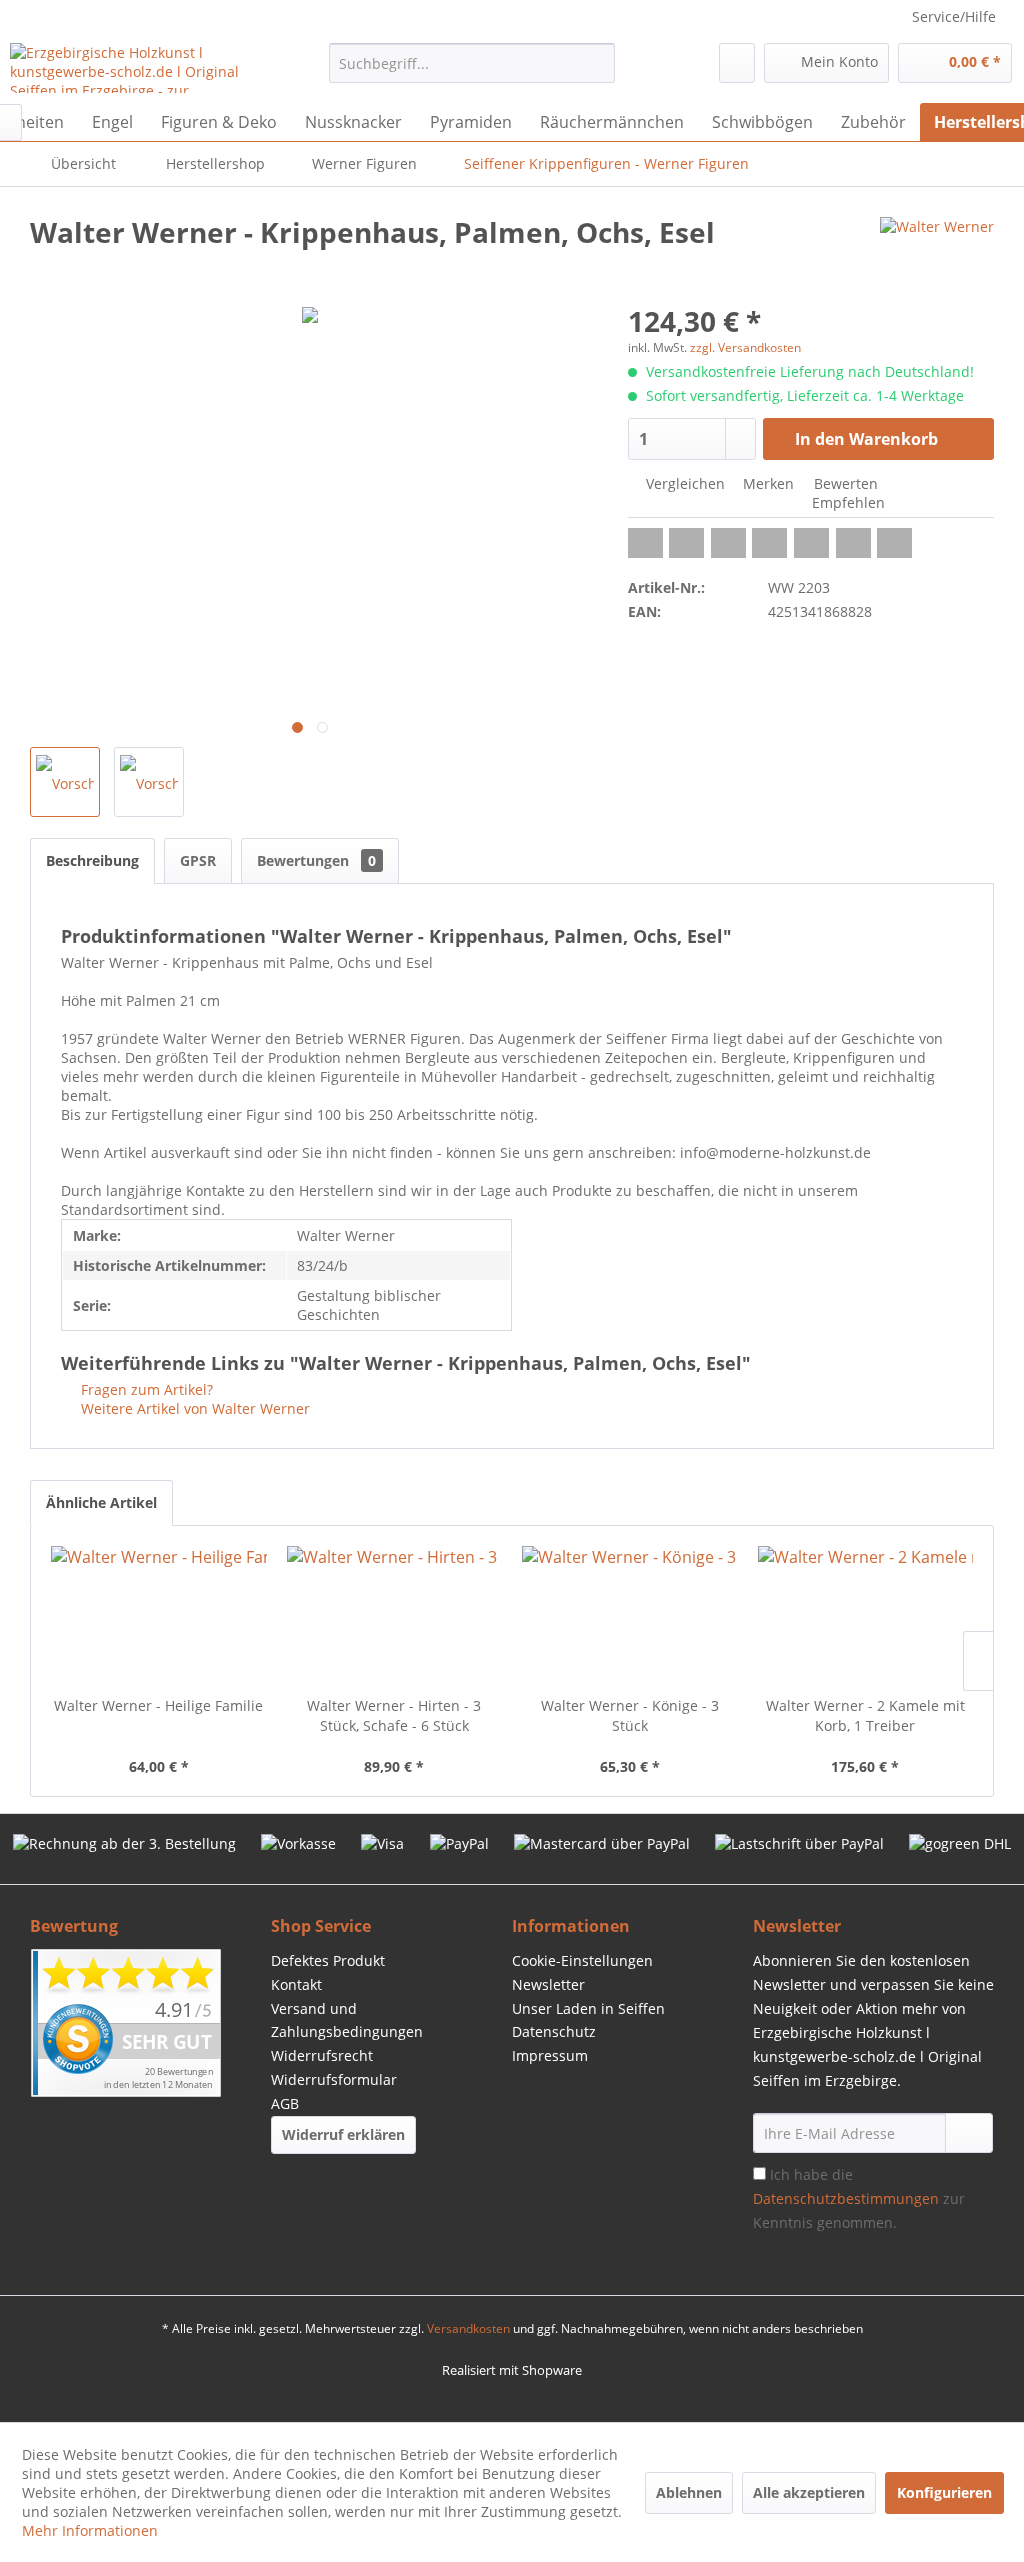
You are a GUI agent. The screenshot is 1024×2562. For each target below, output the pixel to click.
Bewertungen (316, 860)
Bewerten (844, 483)
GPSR (198, 860)
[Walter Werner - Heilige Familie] (159, 1616)
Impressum (550, 2055)
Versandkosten (468, 2328)
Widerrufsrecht (322, 2055)
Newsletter (548, 1984)
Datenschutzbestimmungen (846, 2198)
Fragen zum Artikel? (145, 1389)
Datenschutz (554, 2031)
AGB (285, 2103)
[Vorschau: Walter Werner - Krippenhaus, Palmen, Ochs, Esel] (65, 782)
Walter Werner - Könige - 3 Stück (630, 1715)
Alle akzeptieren (809, 2492)
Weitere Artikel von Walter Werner (193, 1408)
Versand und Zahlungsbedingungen (347, 2020)
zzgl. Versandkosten (745, 347)
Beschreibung (92, 860)
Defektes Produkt (328, 1960)
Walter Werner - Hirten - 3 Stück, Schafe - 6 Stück (394, 1715)
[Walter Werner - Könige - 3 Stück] (630, 1616)
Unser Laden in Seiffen (588, 2008)
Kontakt (296, 1984)
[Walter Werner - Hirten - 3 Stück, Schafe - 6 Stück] (395, 1616)
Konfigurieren (944, 2492)
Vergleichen (683, 483)
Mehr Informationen (90, 2530)
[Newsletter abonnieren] (969, 2133)
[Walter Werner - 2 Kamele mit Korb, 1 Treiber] (866, 1616)
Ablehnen (689, 2492)
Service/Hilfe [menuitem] (954, 16)
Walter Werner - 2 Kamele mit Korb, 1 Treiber (865, 1715)
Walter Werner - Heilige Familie (158, 1705)
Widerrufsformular (334, 2079)
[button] (645, 543)
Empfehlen (846, 502)
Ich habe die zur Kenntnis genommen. (859, 2198)
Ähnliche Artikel (101, 1502)
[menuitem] (472, 63)
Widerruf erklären (343, 2134)
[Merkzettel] (737, 63)
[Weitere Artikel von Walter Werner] (937, 252)
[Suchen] (596, 63)
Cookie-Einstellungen (582, 1960)
